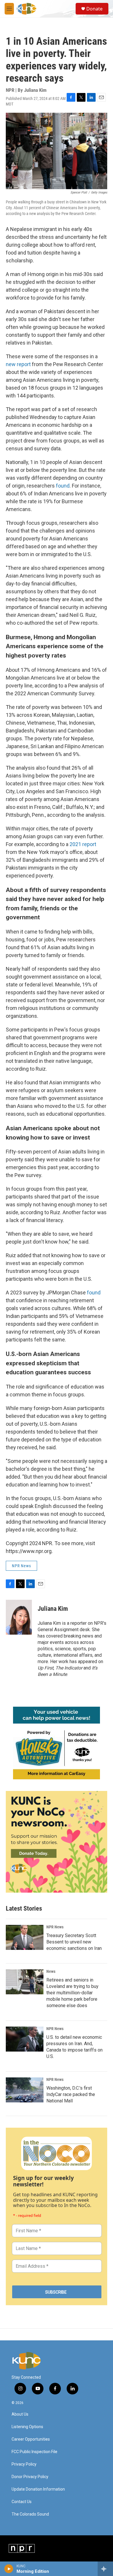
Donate (94, 9)
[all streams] (105, 2569)
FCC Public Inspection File (34, 2452)
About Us (20, 2414)
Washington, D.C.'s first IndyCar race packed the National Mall (71, 2094)
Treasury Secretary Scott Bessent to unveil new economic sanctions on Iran (74, 1942)
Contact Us (22, 2502)
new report (18, 364)
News (51, 1971)
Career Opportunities (31, 2439)
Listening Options (27, 2427)
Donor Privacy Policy (30, 2477)
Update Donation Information (38, 2489)
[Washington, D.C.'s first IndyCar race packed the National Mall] (25, 2090)
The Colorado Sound (30, 2514)
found (63, 486)
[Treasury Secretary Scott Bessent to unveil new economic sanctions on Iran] (25, 1937)
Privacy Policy (24, 2464)
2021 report (83, 844)
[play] (9, 2569)
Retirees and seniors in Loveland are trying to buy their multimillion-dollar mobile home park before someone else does (72, 1993)
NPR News (21, 1566)
